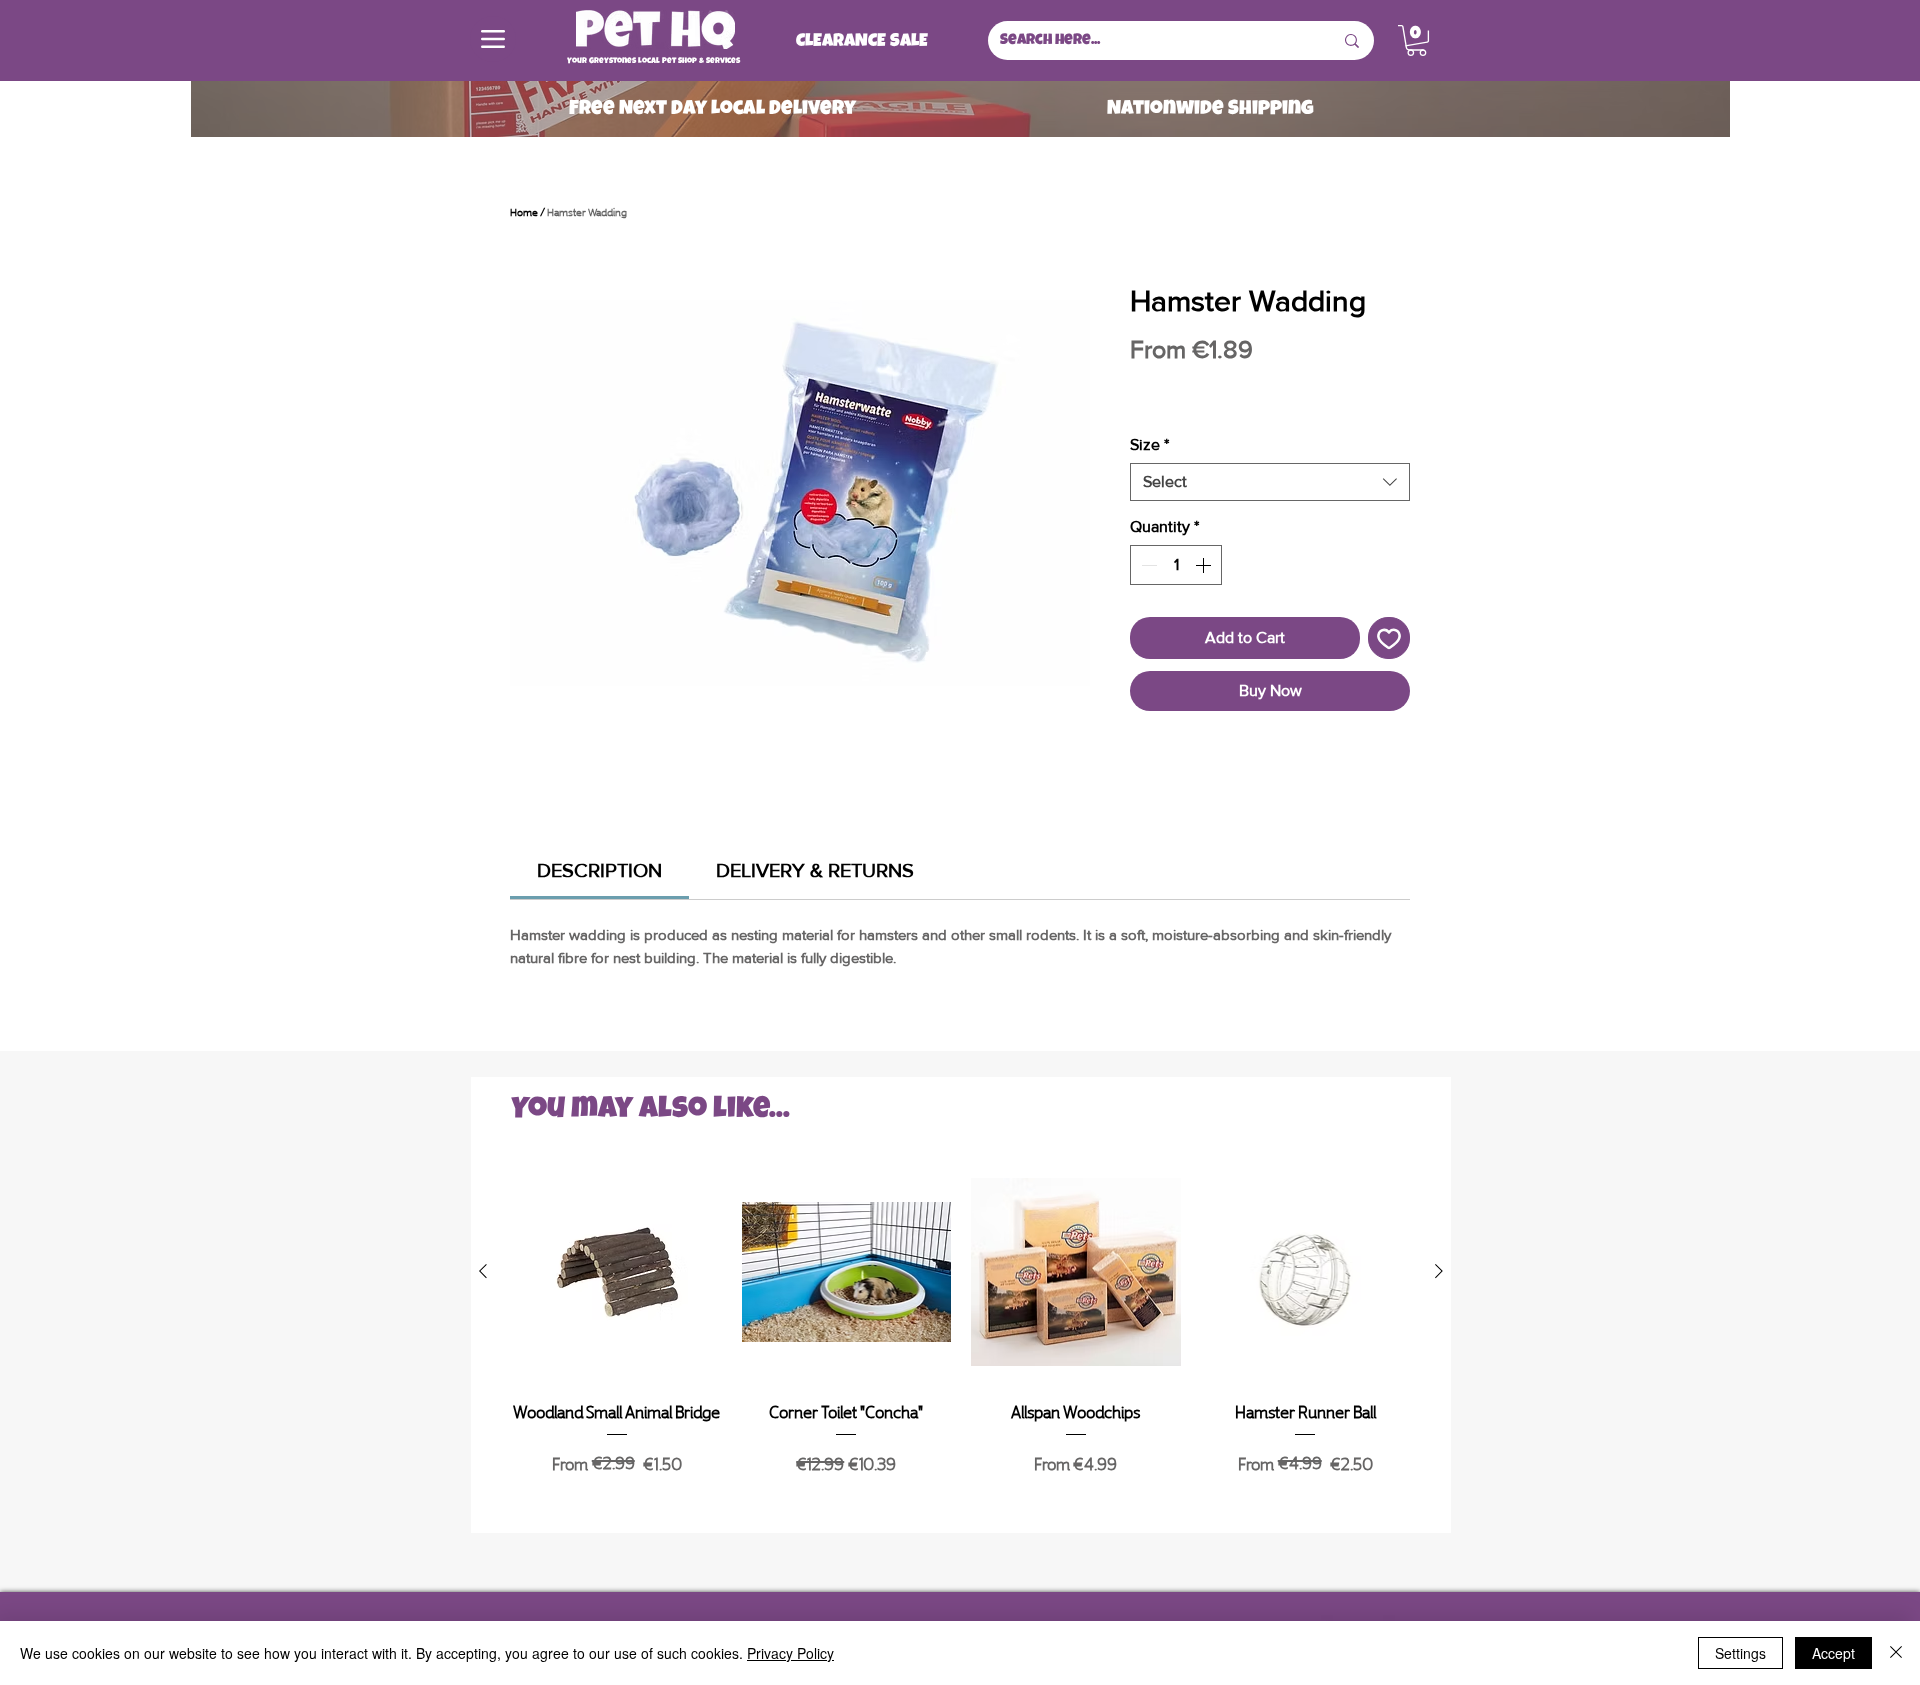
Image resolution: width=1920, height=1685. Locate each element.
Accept (1833, 1653)
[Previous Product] (483, 1271)
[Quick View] (617, 1272)
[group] (961, 1341)
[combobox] (1270, 482)
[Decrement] (1147, 565)
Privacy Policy (790, 1653)
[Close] (1896, 1653)
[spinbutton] (1176, 565)
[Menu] (493, 39)
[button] (1416, 40)
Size (1149, 444)
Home (524, 211)
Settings (1740, 1653)
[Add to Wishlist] (1389, 638)
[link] (599, 870)
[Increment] (1205, 565)
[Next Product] (1439, 1271)
